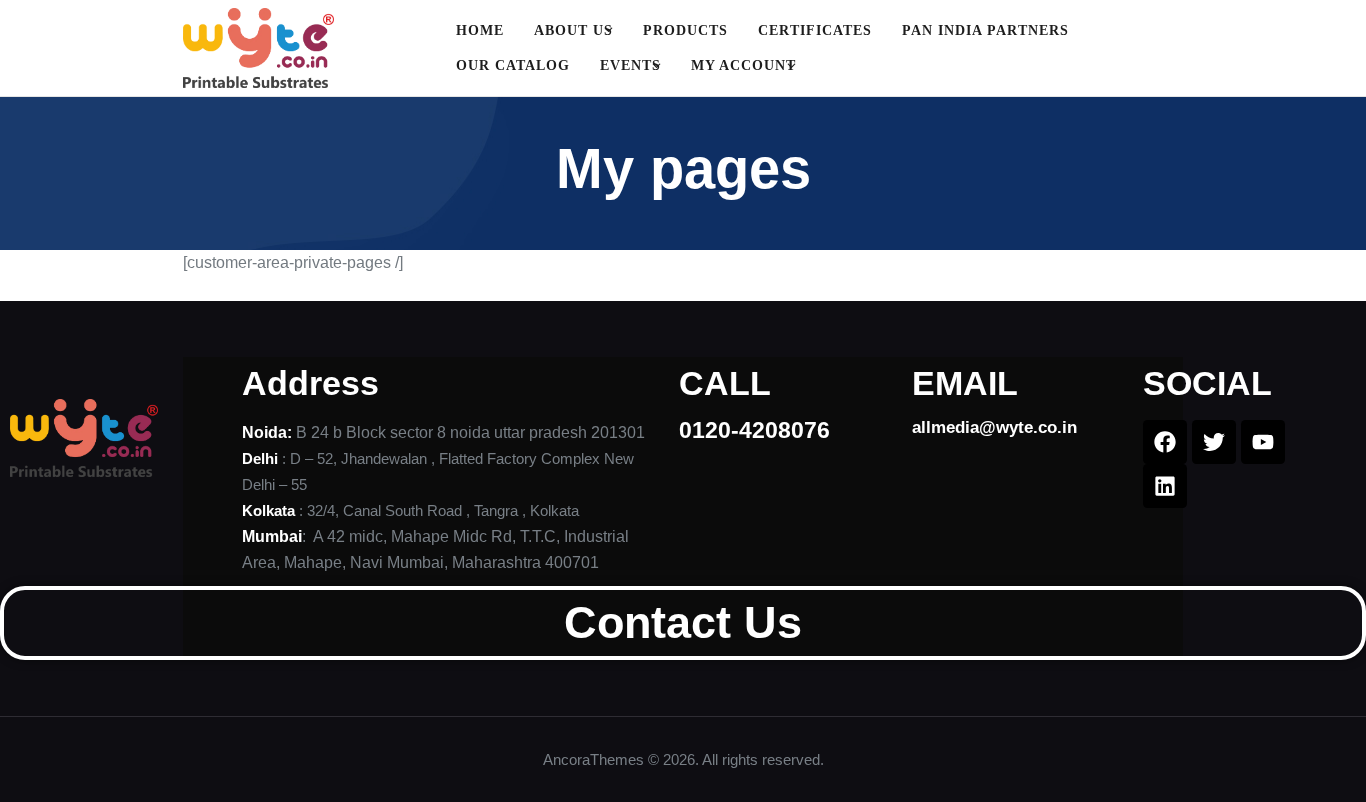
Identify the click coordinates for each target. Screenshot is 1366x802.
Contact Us (683, 622)
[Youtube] (1263, 442)
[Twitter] (1214, 442)
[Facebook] (1165, 442)
